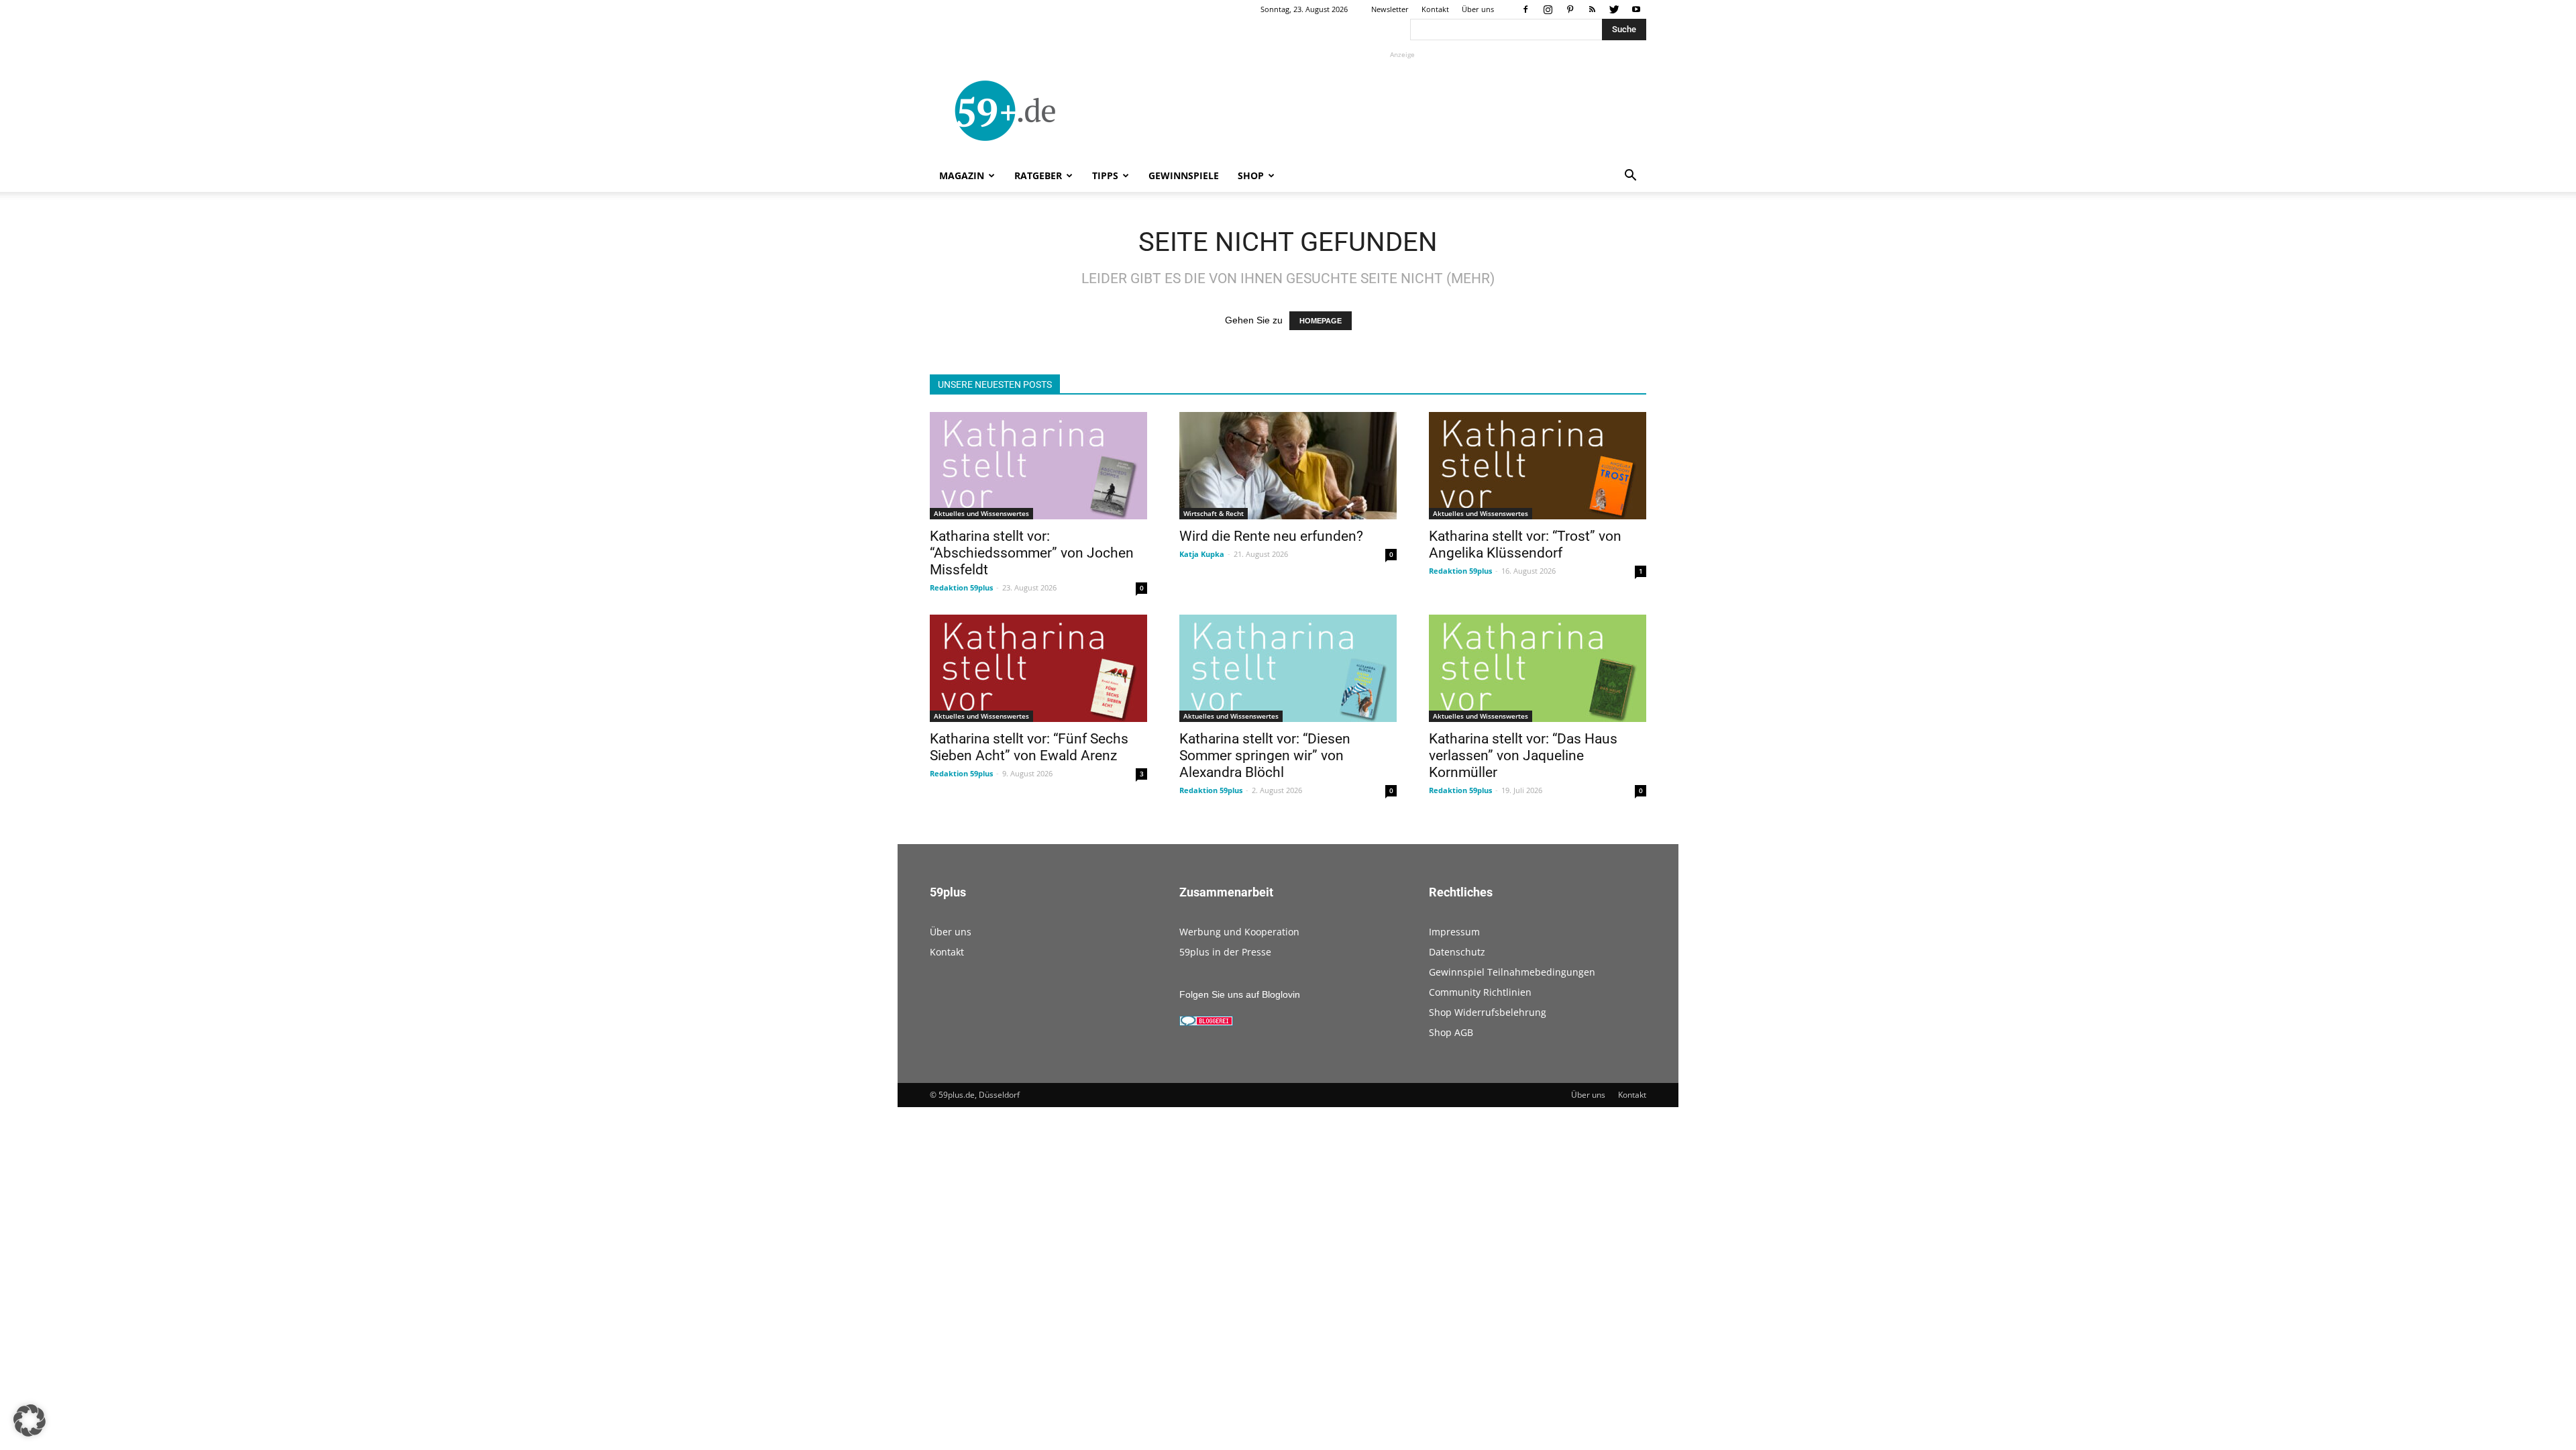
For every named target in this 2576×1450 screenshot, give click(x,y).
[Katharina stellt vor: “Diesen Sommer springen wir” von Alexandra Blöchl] (1288, 668)
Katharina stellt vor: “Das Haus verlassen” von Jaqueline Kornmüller (1523, 756)
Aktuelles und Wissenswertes (981, 513)
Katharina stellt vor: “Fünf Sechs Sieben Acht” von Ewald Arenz (1029, 747)
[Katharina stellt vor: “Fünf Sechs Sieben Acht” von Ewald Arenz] (1038, 668)
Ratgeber (1038, 175)
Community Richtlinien (1480, 992)
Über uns (1478, 9)
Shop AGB (1451, 1032)
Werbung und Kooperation (1239, 932)
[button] (1630, 177)
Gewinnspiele (1184, 175)
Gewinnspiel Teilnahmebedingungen (1512, 972)
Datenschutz (1457, 952)
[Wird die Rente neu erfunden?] (1288, 466)
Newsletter (1390, 9)
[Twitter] (1614, 9)
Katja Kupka (1202, 554)
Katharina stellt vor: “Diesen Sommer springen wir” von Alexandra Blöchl (1265, 756)
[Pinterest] (1570, 9)
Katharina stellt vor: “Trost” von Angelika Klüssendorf (1525, 545)
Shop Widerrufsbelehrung (1488, 1012)
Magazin (962, 175)
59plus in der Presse (1225, 952)
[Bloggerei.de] (1206, 1023)
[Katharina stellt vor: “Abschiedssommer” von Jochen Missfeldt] (1038, 466)
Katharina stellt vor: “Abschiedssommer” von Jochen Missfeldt (1032, 553)
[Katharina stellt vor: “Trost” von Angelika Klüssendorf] (1538, 466)
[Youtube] (1636, 9)
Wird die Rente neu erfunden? (1271, 536)
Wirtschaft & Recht (1214, 513)
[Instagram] (1548, 9)
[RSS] (1592, 9)
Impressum (1454, 932)
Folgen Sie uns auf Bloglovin (1240, 994)
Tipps (1105, 175)
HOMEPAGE (1321, 321)
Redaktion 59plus (961, 587)
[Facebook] (1525, 9)
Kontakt (1435, 9)
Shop (1251, 175)
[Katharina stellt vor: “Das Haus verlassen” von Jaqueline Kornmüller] (1538, 668)
